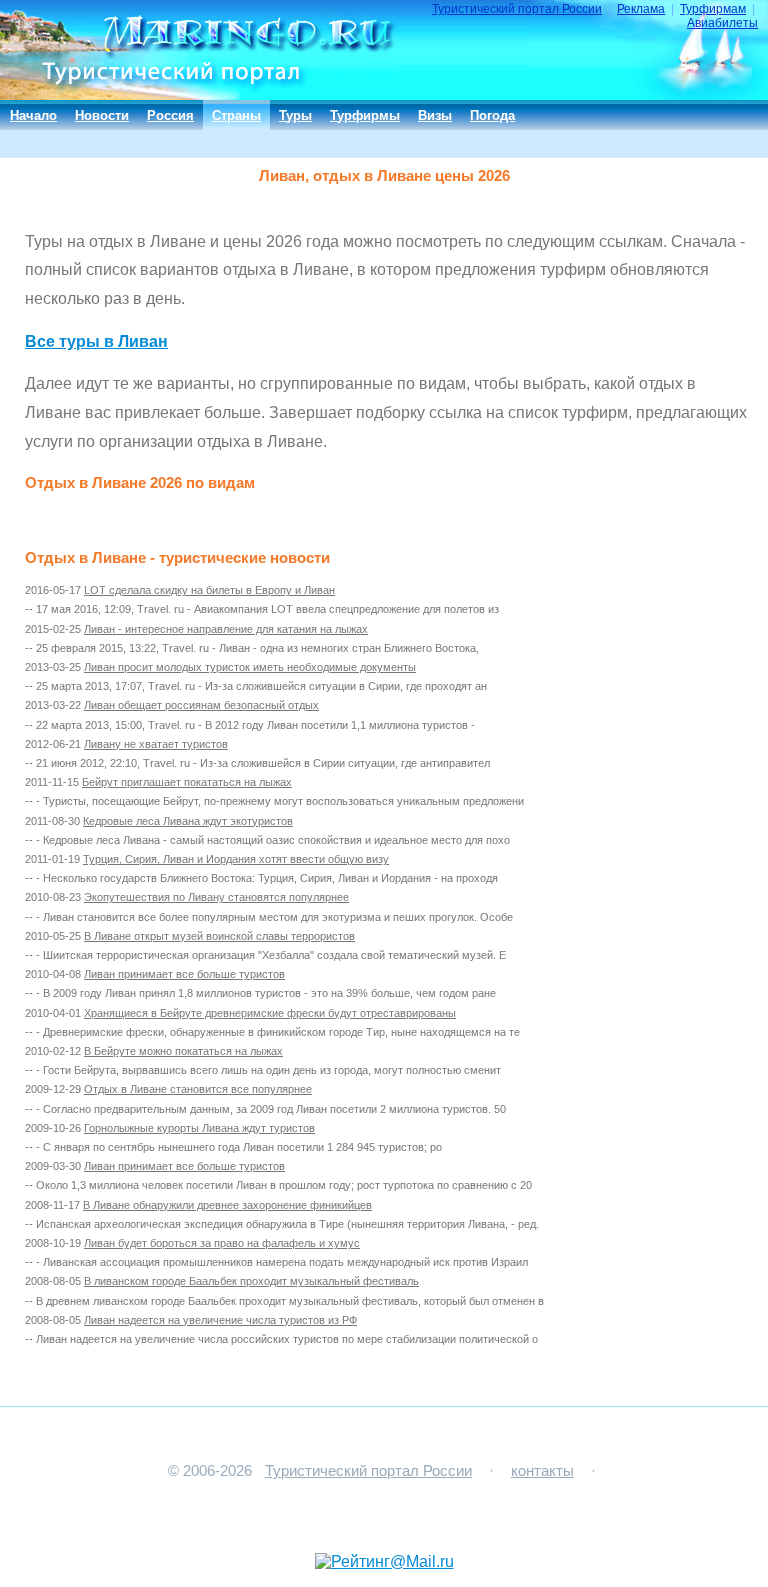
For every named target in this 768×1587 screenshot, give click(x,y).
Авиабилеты (722, 23)
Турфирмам (713, 9)
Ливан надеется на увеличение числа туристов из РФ (220, 1320)
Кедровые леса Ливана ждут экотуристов (188, 821)
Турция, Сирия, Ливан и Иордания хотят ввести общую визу (236, 859)
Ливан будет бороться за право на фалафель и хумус (222, 1243)
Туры (295, 115)
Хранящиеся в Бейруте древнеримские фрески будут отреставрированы (270, 1013)
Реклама (641, 9)
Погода (492, 115)
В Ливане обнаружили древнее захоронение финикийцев (227, 1205)
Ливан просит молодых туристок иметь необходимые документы (250, 667)
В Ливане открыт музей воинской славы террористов (219, 936)
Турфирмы (365, 115)
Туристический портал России (517, 9)
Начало (33, 115)
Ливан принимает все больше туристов (184, 974)
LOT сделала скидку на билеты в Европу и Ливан (209, 590)
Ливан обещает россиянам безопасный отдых (201, 705)
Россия (170, 115)
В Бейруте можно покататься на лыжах (183, 1051)
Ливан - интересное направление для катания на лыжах (226, 629)
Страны (236, 115)
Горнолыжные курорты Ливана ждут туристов (199, 1128)
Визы (435, 115)
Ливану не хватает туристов (156, 744)
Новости (102, 115)
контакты (542, 1471)
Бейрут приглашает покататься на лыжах (187, 782)
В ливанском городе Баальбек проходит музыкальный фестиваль (251, 1281)
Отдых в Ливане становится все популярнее (198, 1089)
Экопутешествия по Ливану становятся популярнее (216, 897)
